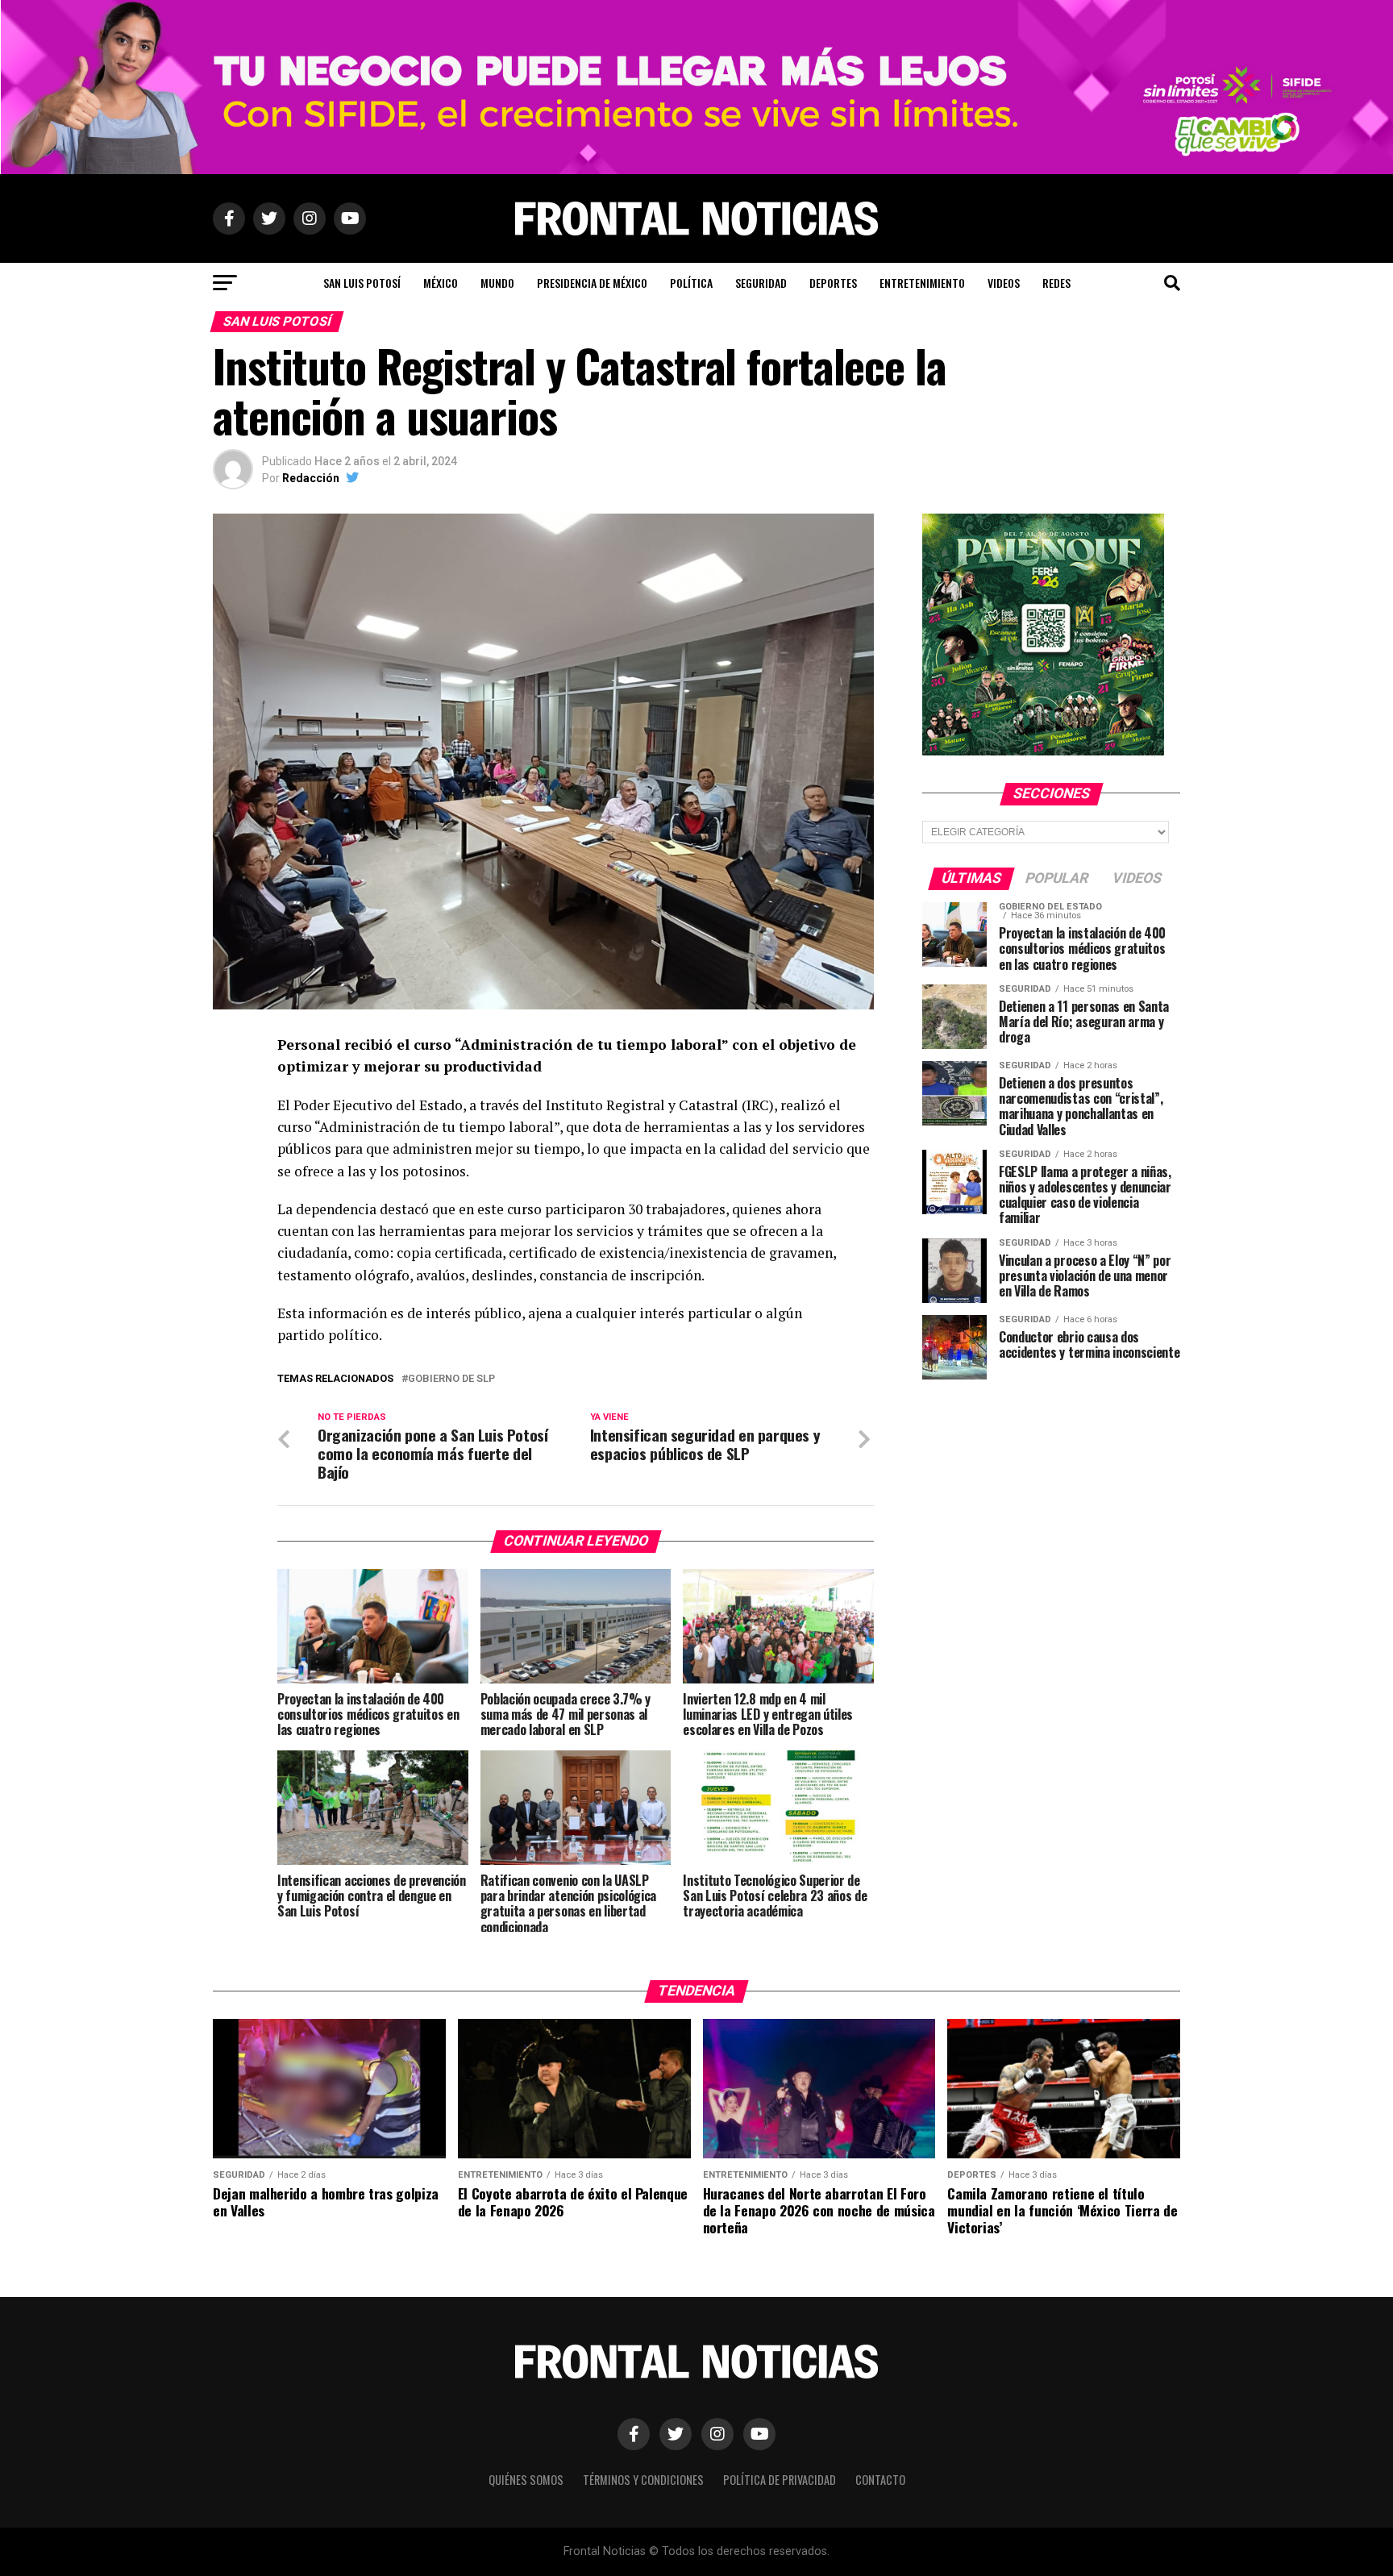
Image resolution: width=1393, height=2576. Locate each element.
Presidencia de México (592, 283)
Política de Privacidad (780, 2480)
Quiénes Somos (526, 2480)
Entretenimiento (922, 283)
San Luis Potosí (362, 283)
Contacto (880, 2480)
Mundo (497, 283)
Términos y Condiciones (643, 2480)
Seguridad (761, 283)
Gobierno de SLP (451, 1379)
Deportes (833, 283)
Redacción (311, 478)
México (441, 283)
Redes (1056, 283)
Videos (1004, 283)
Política (691, 283)
